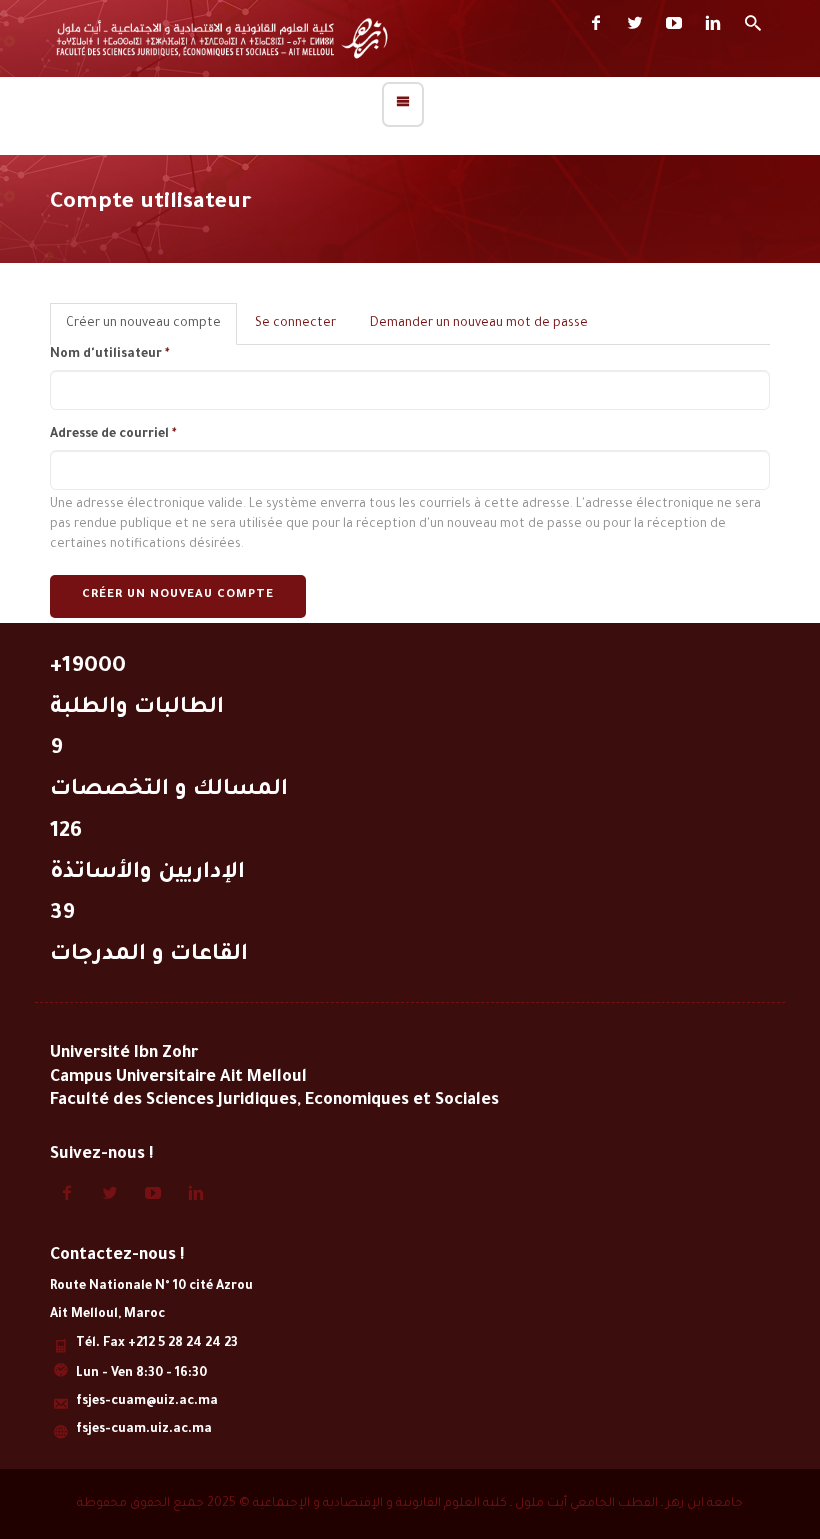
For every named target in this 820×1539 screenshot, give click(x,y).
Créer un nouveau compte (151, 331)
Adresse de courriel (113, 435)
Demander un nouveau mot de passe (479, 324)
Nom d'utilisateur (109, 355)
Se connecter (295, 324)
